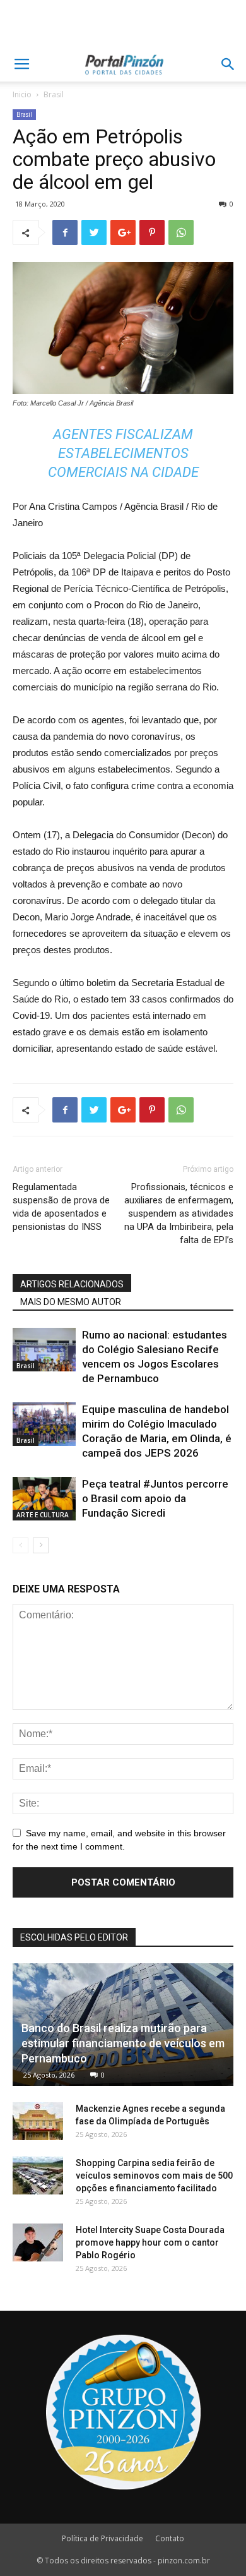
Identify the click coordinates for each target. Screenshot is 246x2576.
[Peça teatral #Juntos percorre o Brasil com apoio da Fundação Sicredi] (44, 1499)
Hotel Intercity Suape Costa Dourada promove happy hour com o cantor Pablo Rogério (150, 2242)
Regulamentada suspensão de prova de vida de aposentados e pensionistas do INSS (61, 1207)
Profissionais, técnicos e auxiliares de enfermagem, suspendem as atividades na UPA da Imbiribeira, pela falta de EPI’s (179, 1213)
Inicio (22, 94)
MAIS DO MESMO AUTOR (71, 1302)
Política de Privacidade (102, 2538)
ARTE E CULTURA (43, 1515)
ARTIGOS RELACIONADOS (72, 1284)
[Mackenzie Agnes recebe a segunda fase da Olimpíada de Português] (38, 2121)
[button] (228, 64)
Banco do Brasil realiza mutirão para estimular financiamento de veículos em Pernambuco (123, 2043)
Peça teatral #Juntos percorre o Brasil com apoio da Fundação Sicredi (155, 1498)
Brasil (54, 94)
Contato (170, 2538)
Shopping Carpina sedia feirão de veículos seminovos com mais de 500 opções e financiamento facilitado (154, 2176)
